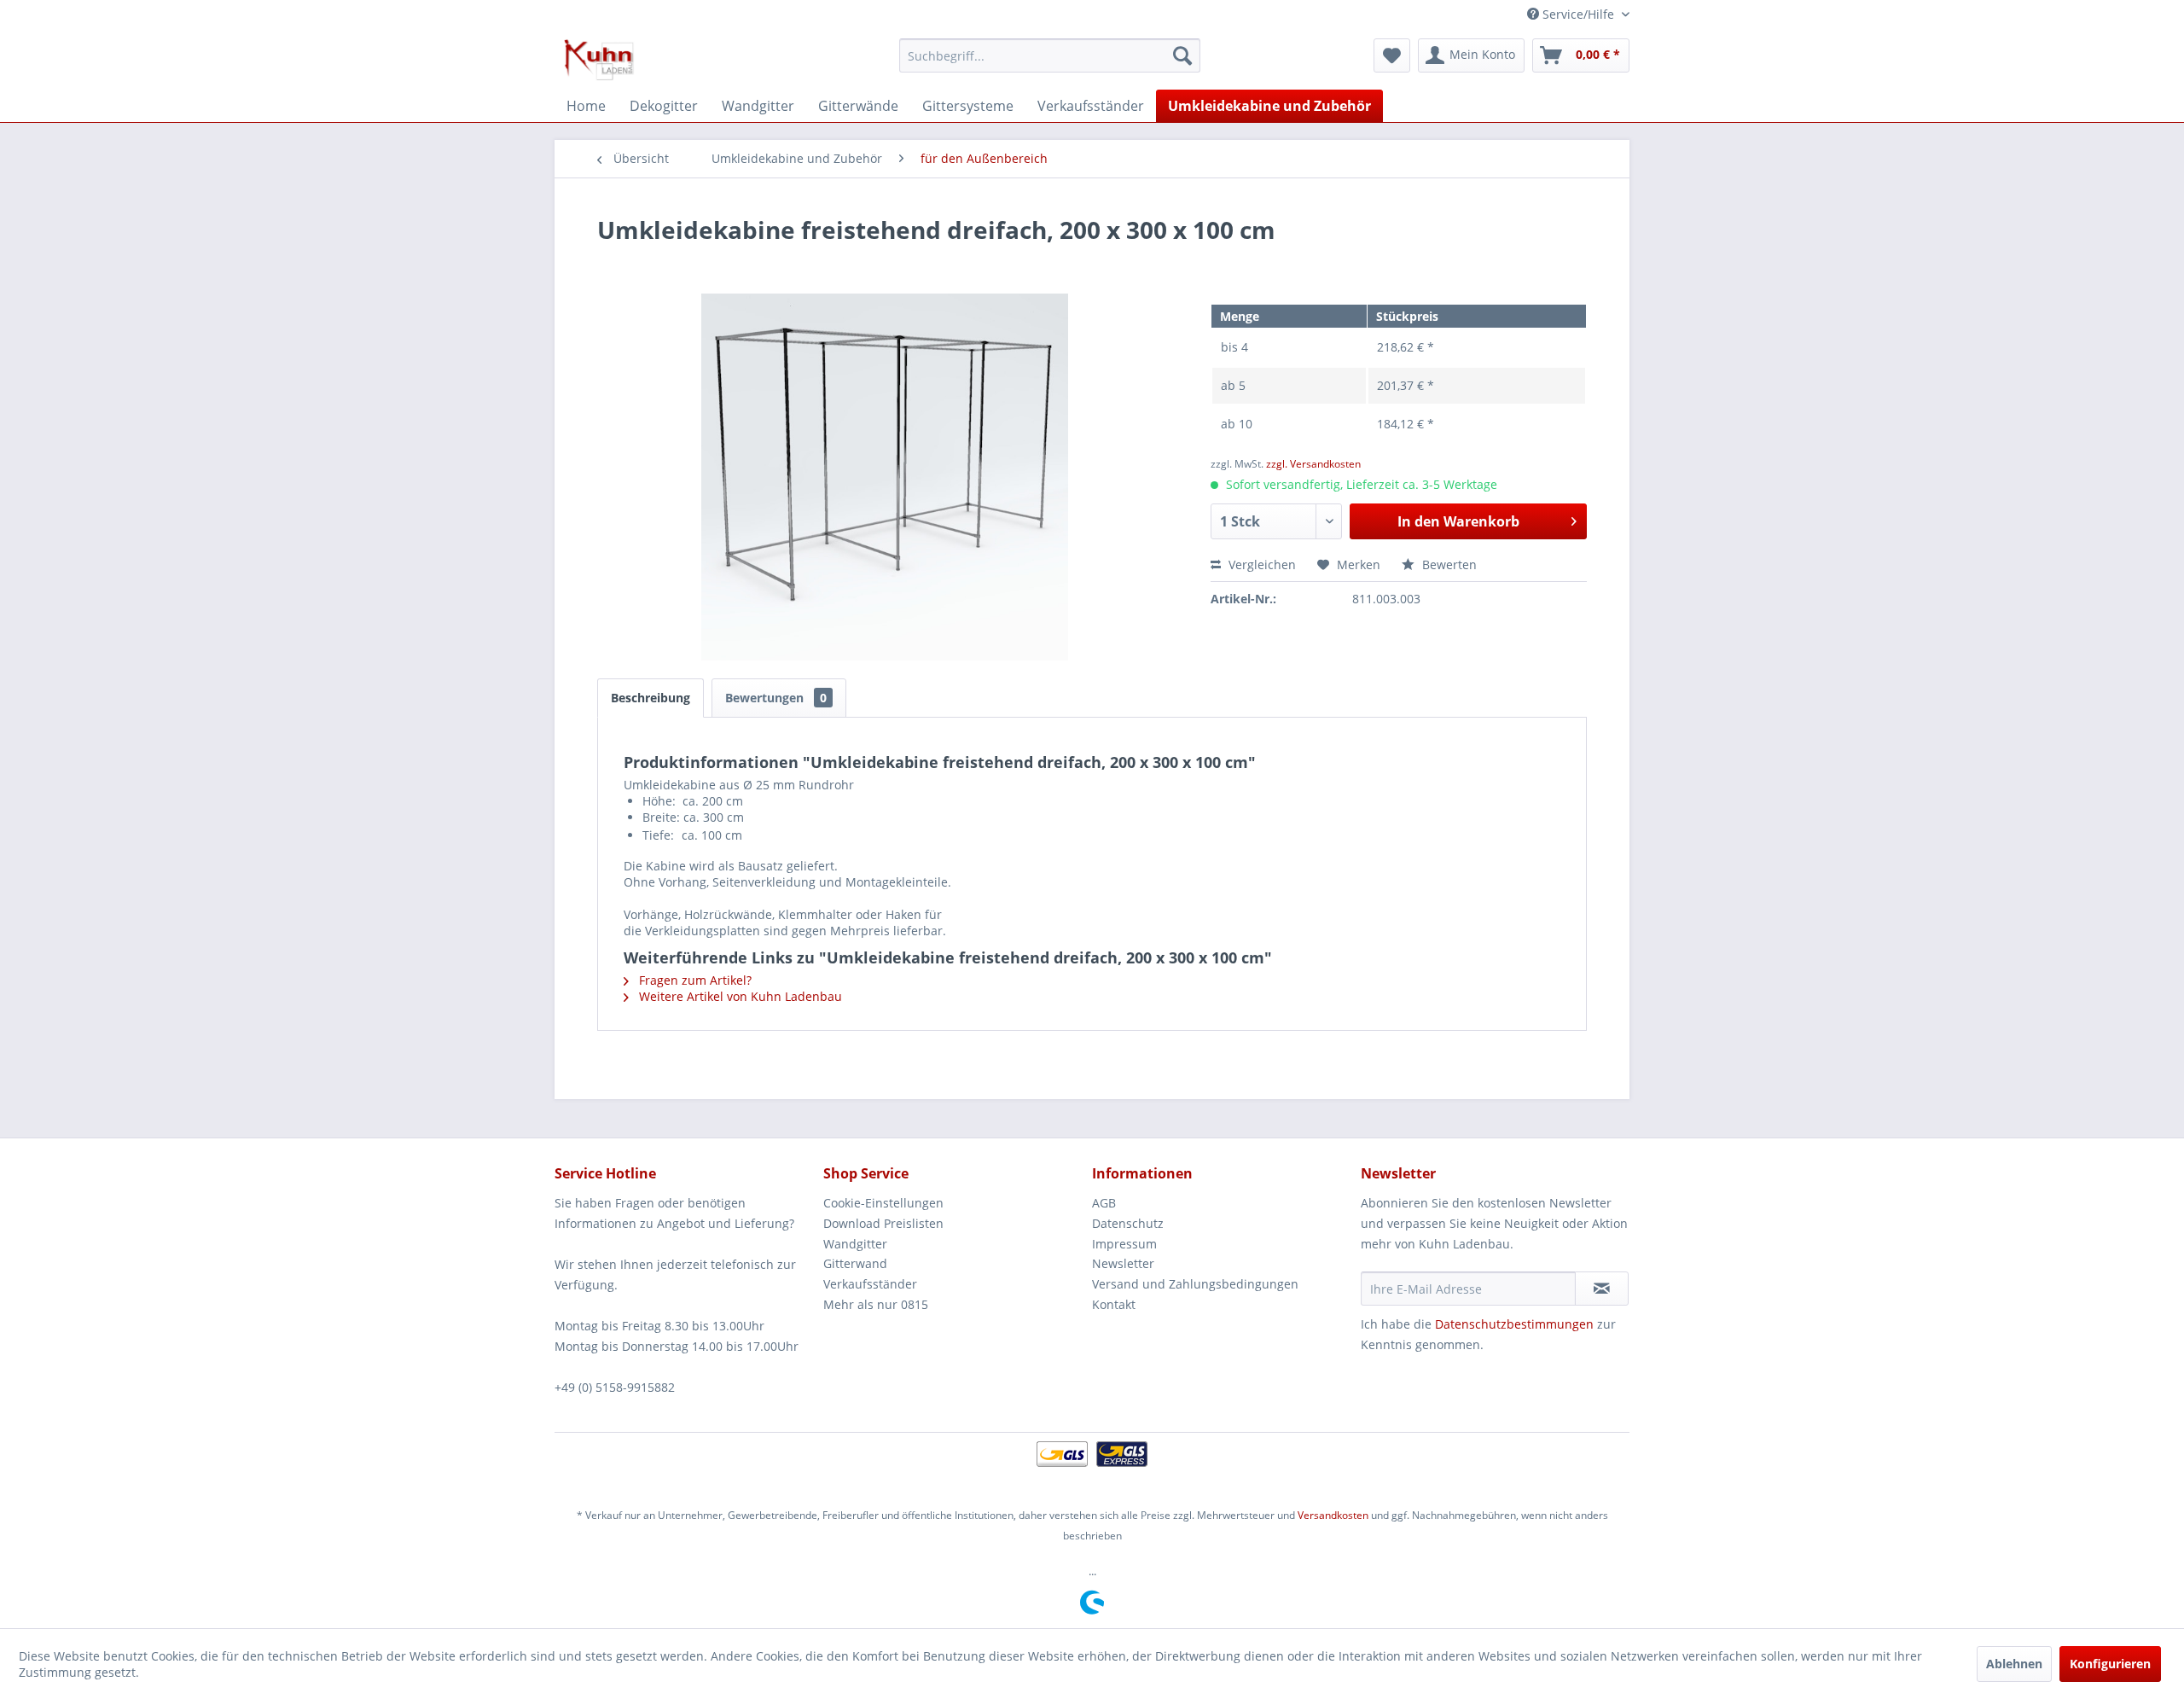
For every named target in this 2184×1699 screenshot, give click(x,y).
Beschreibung (651, 698)
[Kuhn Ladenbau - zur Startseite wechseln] (599, 60)
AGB (1104, 1203)
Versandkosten (1333, 1515)
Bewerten (1448, 564)
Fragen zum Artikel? (694, 980)
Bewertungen (776, 698)
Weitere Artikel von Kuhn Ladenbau (739, 996)
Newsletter (1123, 1263)
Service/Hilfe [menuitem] (1578, 14)
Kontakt (1114, 1304)
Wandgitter (855, 1244)
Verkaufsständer (870, 1284)
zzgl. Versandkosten (1313, 464)
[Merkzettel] (1392, 55)
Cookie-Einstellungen (883, 1203)
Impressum (1124, 1244)
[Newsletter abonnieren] (1602, 1289)
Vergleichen (1260, 564)
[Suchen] (1182, 55)
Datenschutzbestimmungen (1514, 1324)
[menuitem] (1050, 55)
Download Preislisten (883, 1223)
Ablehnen (2014, 1664)
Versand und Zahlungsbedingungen (1195, 1284)
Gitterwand (855, 1263)
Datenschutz (1128, 1223)
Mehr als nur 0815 (876, 1304)
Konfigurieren (2110, 1664)
